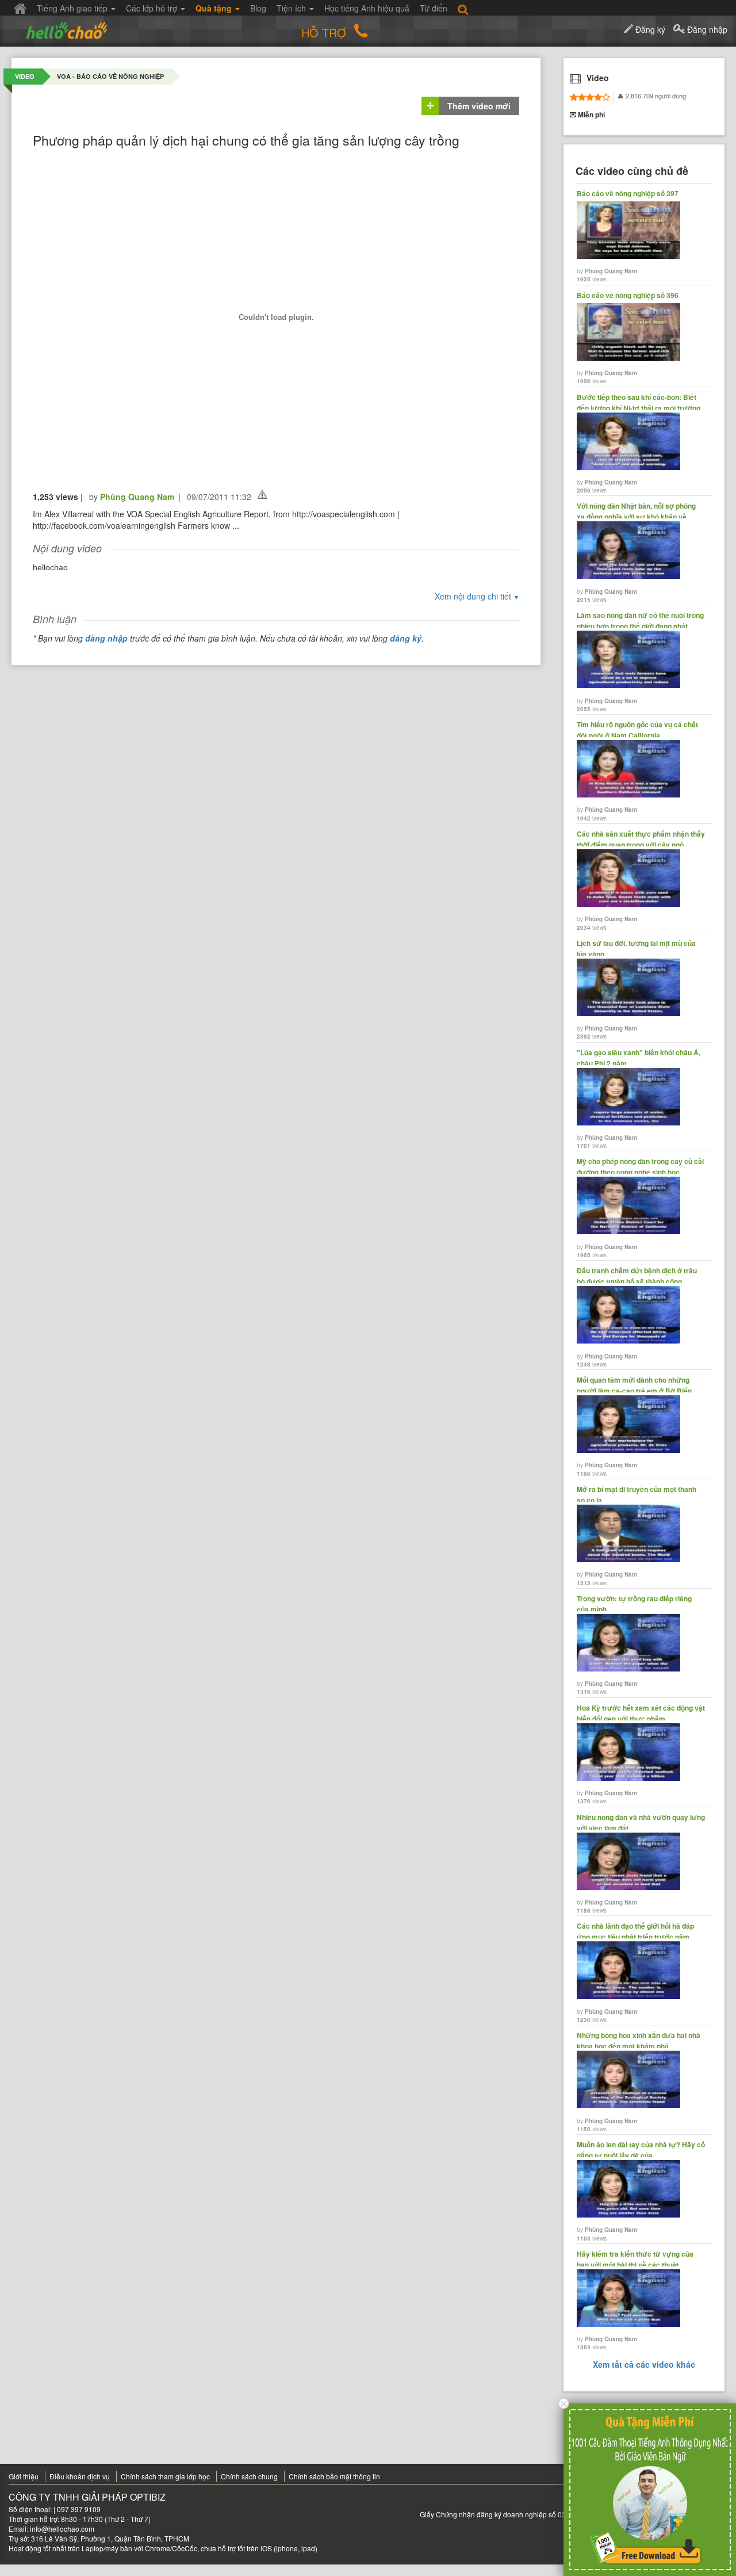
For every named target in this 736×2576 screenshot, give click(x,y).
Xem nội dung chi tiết (477, 596)
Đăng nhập (706, 29)
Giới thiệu (24, 2476)
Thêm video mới (479, 106)
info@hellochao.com (62, 2529)
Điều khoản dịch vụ (80, 2476)
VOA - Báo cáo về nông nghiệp (110, 76)
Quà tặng (215, 8)
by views (628, 236)
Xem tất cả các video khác (644, 2364)
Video (25, 76)
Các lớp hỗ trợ (153, 8)
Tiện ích (292, 8)
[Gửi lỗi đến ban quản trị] (262, 495)
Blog (258, 8)
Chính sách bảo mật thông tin (334, 2476)
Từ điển (434, 8)
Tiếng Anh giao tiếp (73, 8)
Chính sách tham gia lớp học (165, 2476)
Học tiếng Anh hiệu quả (367, 8)
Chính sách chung (249, 2476)
